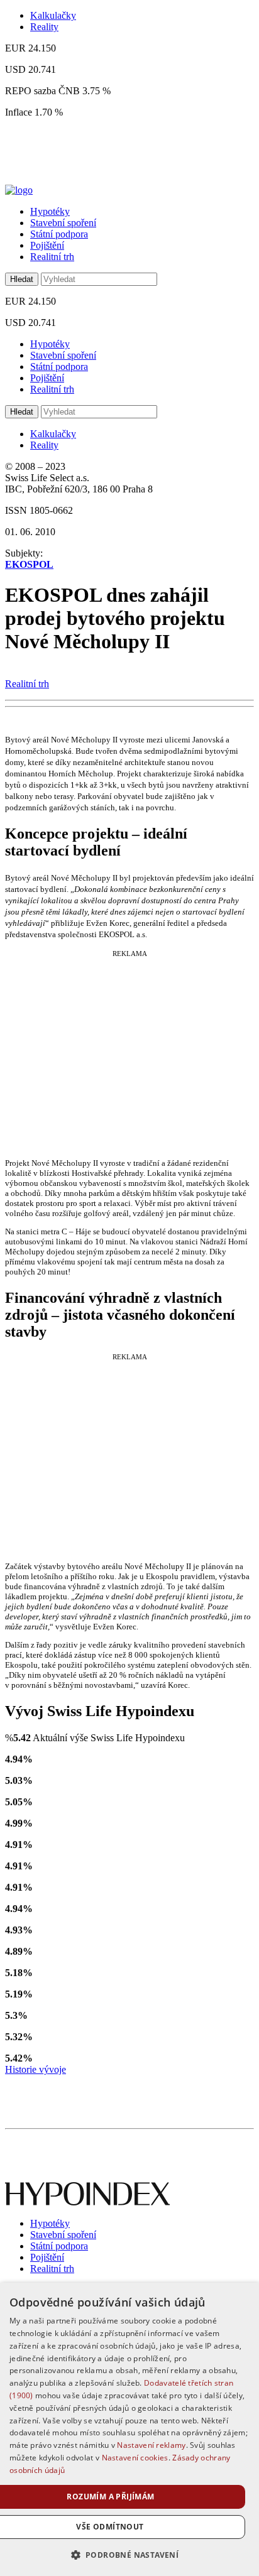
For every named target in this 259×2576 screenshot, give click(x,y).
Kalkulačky (53, 15)
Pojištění (47, 245)
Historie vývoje (36, 2069)
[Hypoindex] (19, 190)
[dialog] (129, 2429)
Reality (44, 27)
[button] (130, 2554)
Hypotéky (50, 211)
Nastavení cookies (135, 2458)
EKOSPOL (29, 564)
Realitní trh (52, 257)
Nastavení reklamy (151, 2445)
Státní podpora (59, 234)
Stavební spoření (63, 223)
